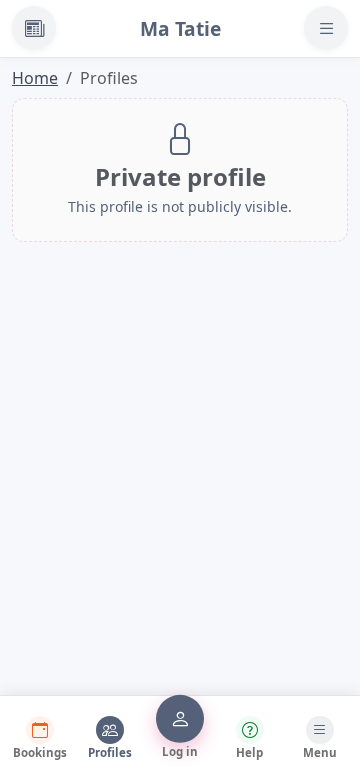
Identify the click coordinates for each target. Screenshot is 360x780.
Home (35, 78)
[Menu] (326, 28)
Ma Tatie (180, 28)
